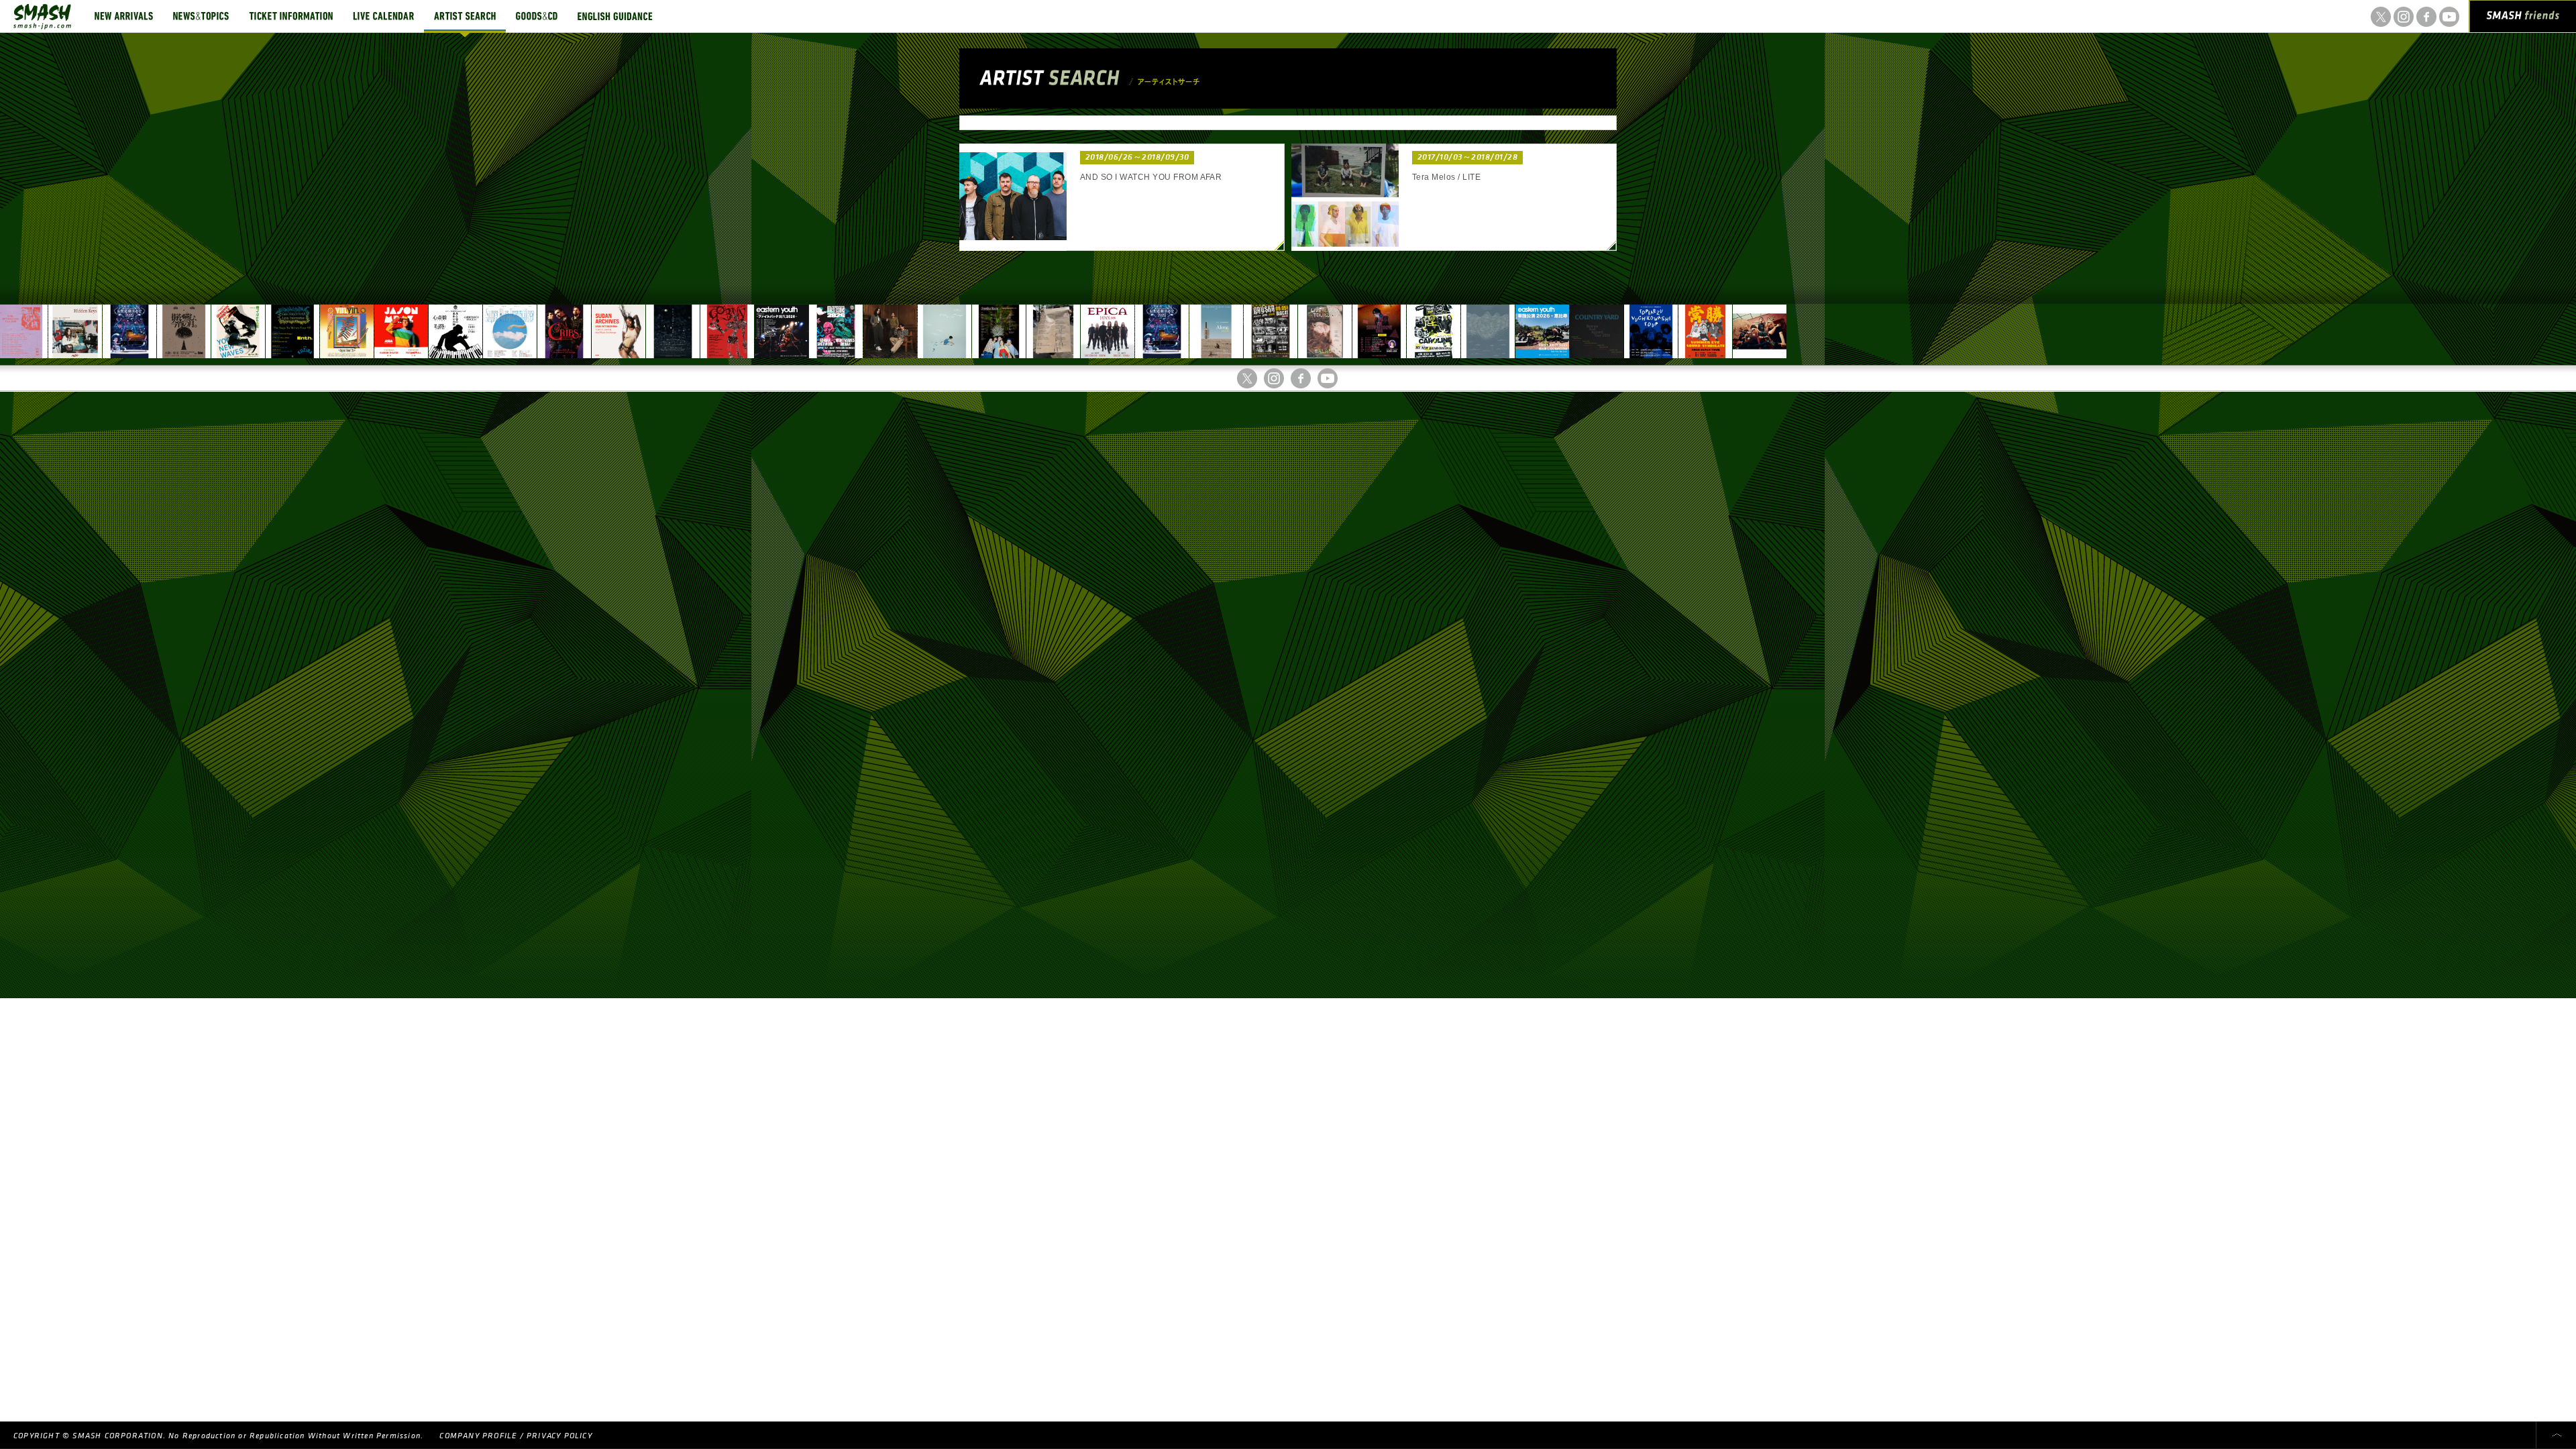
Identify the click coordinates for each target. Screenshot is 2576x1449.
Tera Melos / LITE (1446, 177)
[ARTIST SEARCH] (465, 16)
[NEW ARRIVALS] (124, 16)
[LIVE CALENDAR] (383, 16)
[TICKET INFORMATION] (291, 16)
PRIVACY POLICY (559, 1436)
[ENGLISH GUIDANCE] (615, 16)
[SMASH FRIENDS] (2523, 19)
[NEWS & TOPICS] (201, 16)
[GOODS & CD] (537, 16)
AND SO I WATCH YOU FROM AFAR (1151, 177)
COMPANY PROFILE (478, 1436)
